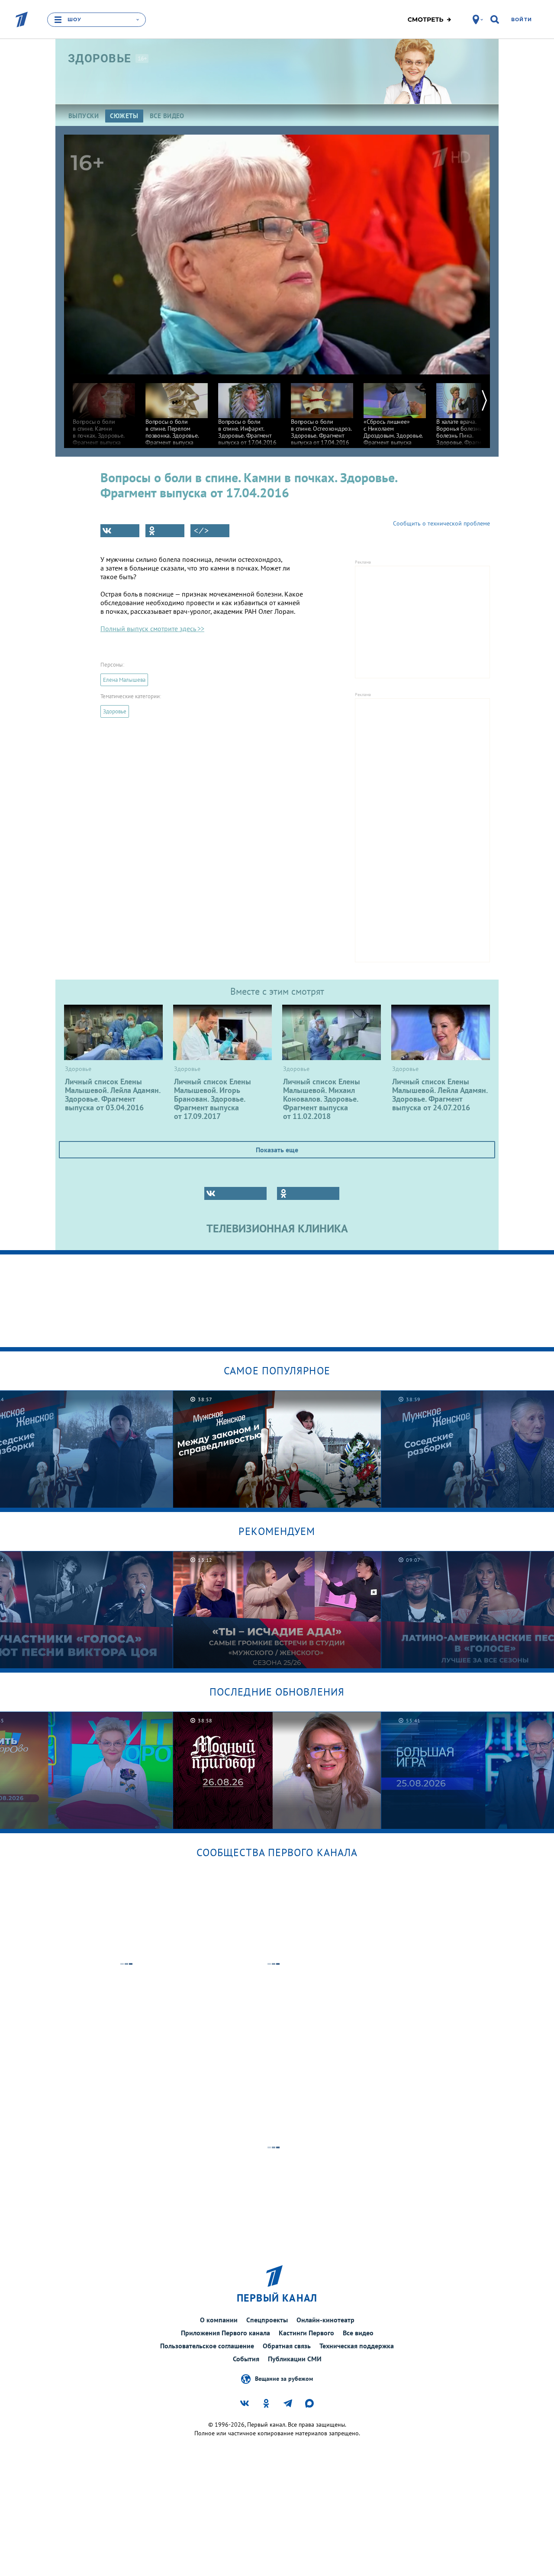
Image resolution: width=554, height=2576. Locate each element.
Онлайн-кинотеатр (325, 2320)
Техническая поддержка (357, 2346)
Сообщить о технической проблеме (441, 523)
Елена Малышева (124, 680)
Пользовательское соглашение (207, 2346)
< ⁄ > (201, 531)
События (246, 2359)
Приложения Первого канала (225, 2333)
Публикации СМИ (295, 2359)
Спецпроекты (267, 2320)
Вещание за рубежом (284, 2379)
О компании (219, 2320)
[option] (104, 414)
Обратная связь (287, 2346)
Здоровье (115, 711)
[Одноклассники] (165, 531)
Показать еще (277, 1150)
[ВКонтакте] (120, 531)
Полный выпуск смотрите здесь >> (152, 629)
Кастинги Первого (306, 2333)
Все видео (358, 2333)
